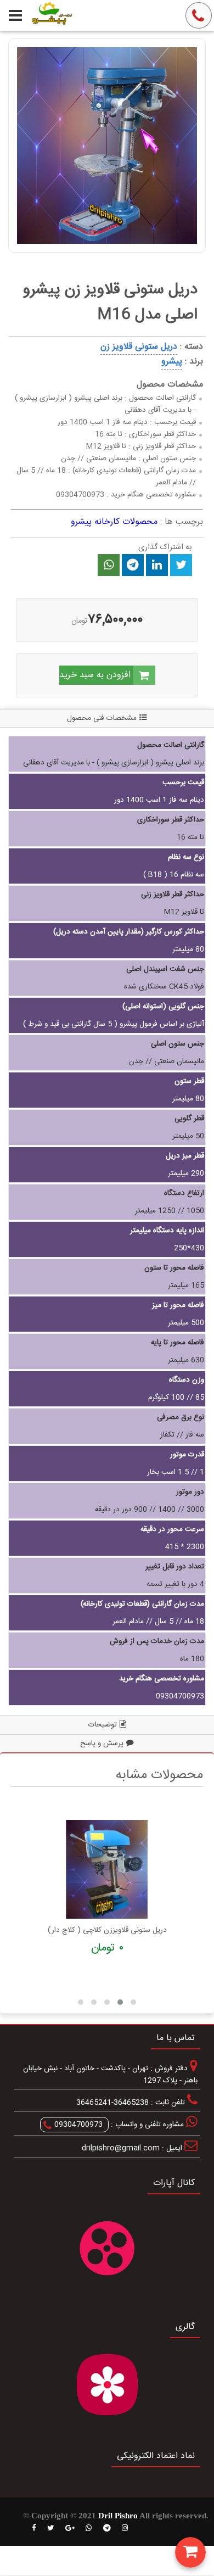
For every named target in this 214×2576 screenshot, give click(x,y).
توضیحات (103, 1725)
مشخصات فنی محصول (102, 718)
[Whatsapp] (89, 2528)
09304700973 (78, 2125)
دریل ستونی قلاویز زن (139, 347)
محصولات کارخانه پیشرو (114, 522)
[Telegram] (107, 2528)
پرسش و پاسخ (102, 1744)
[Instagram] (125, 2528)
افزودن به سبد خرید (96, 675)
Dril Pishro (118, 2516)
